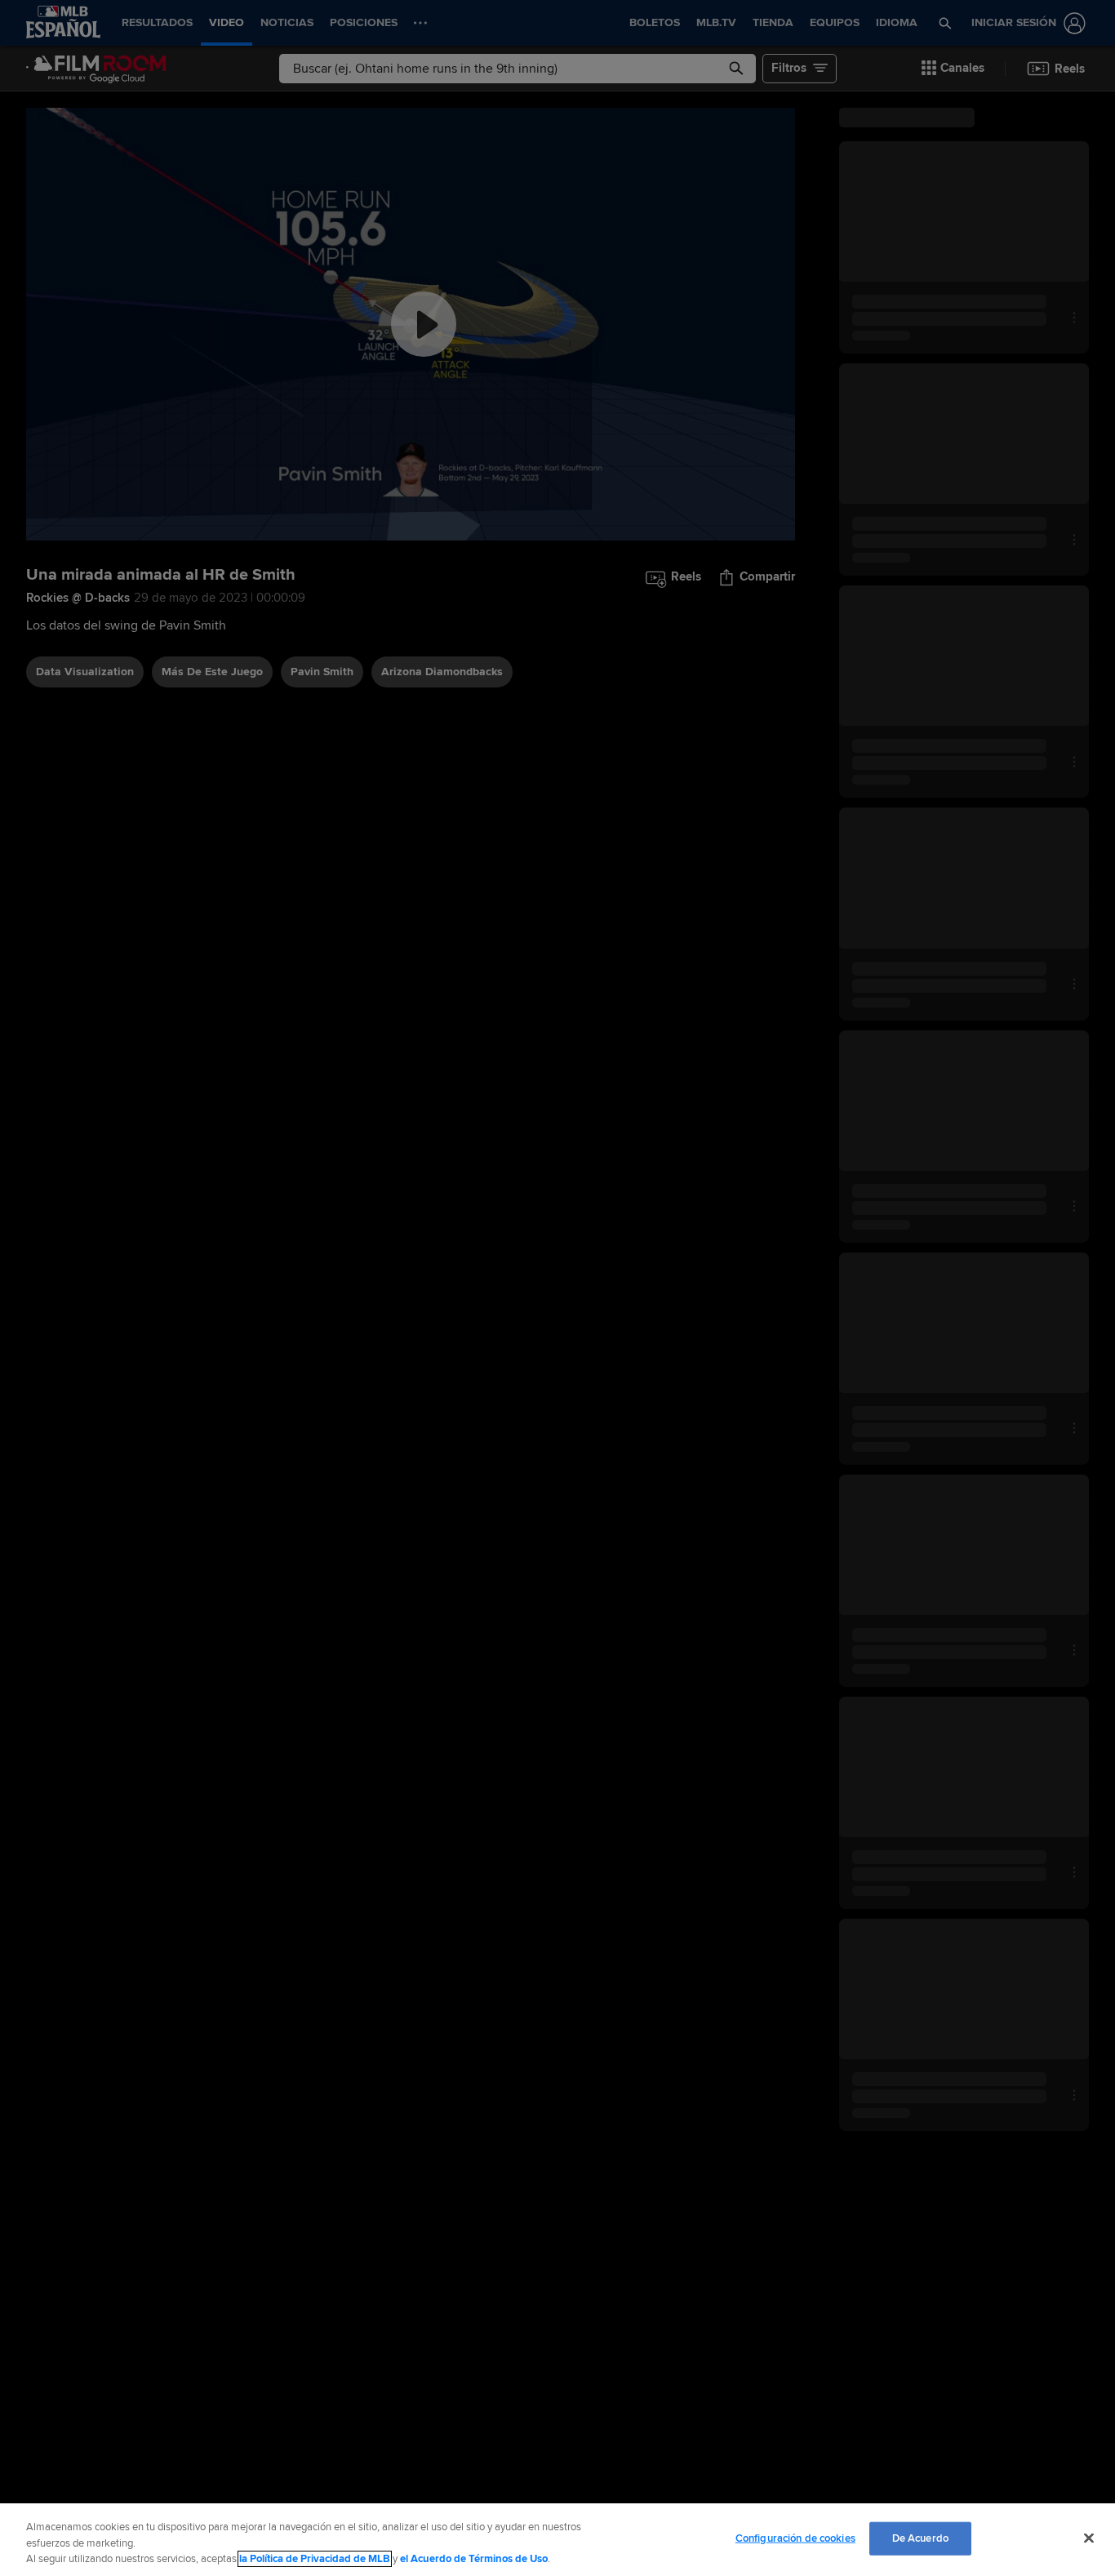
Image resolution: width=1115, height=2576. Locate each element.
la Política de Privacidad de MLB (315, 2559)
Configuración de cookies (795, 2538)
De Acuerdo (920, 2538)
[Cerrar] (1089, 2538)
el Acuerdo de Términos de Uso (474, 2559)
